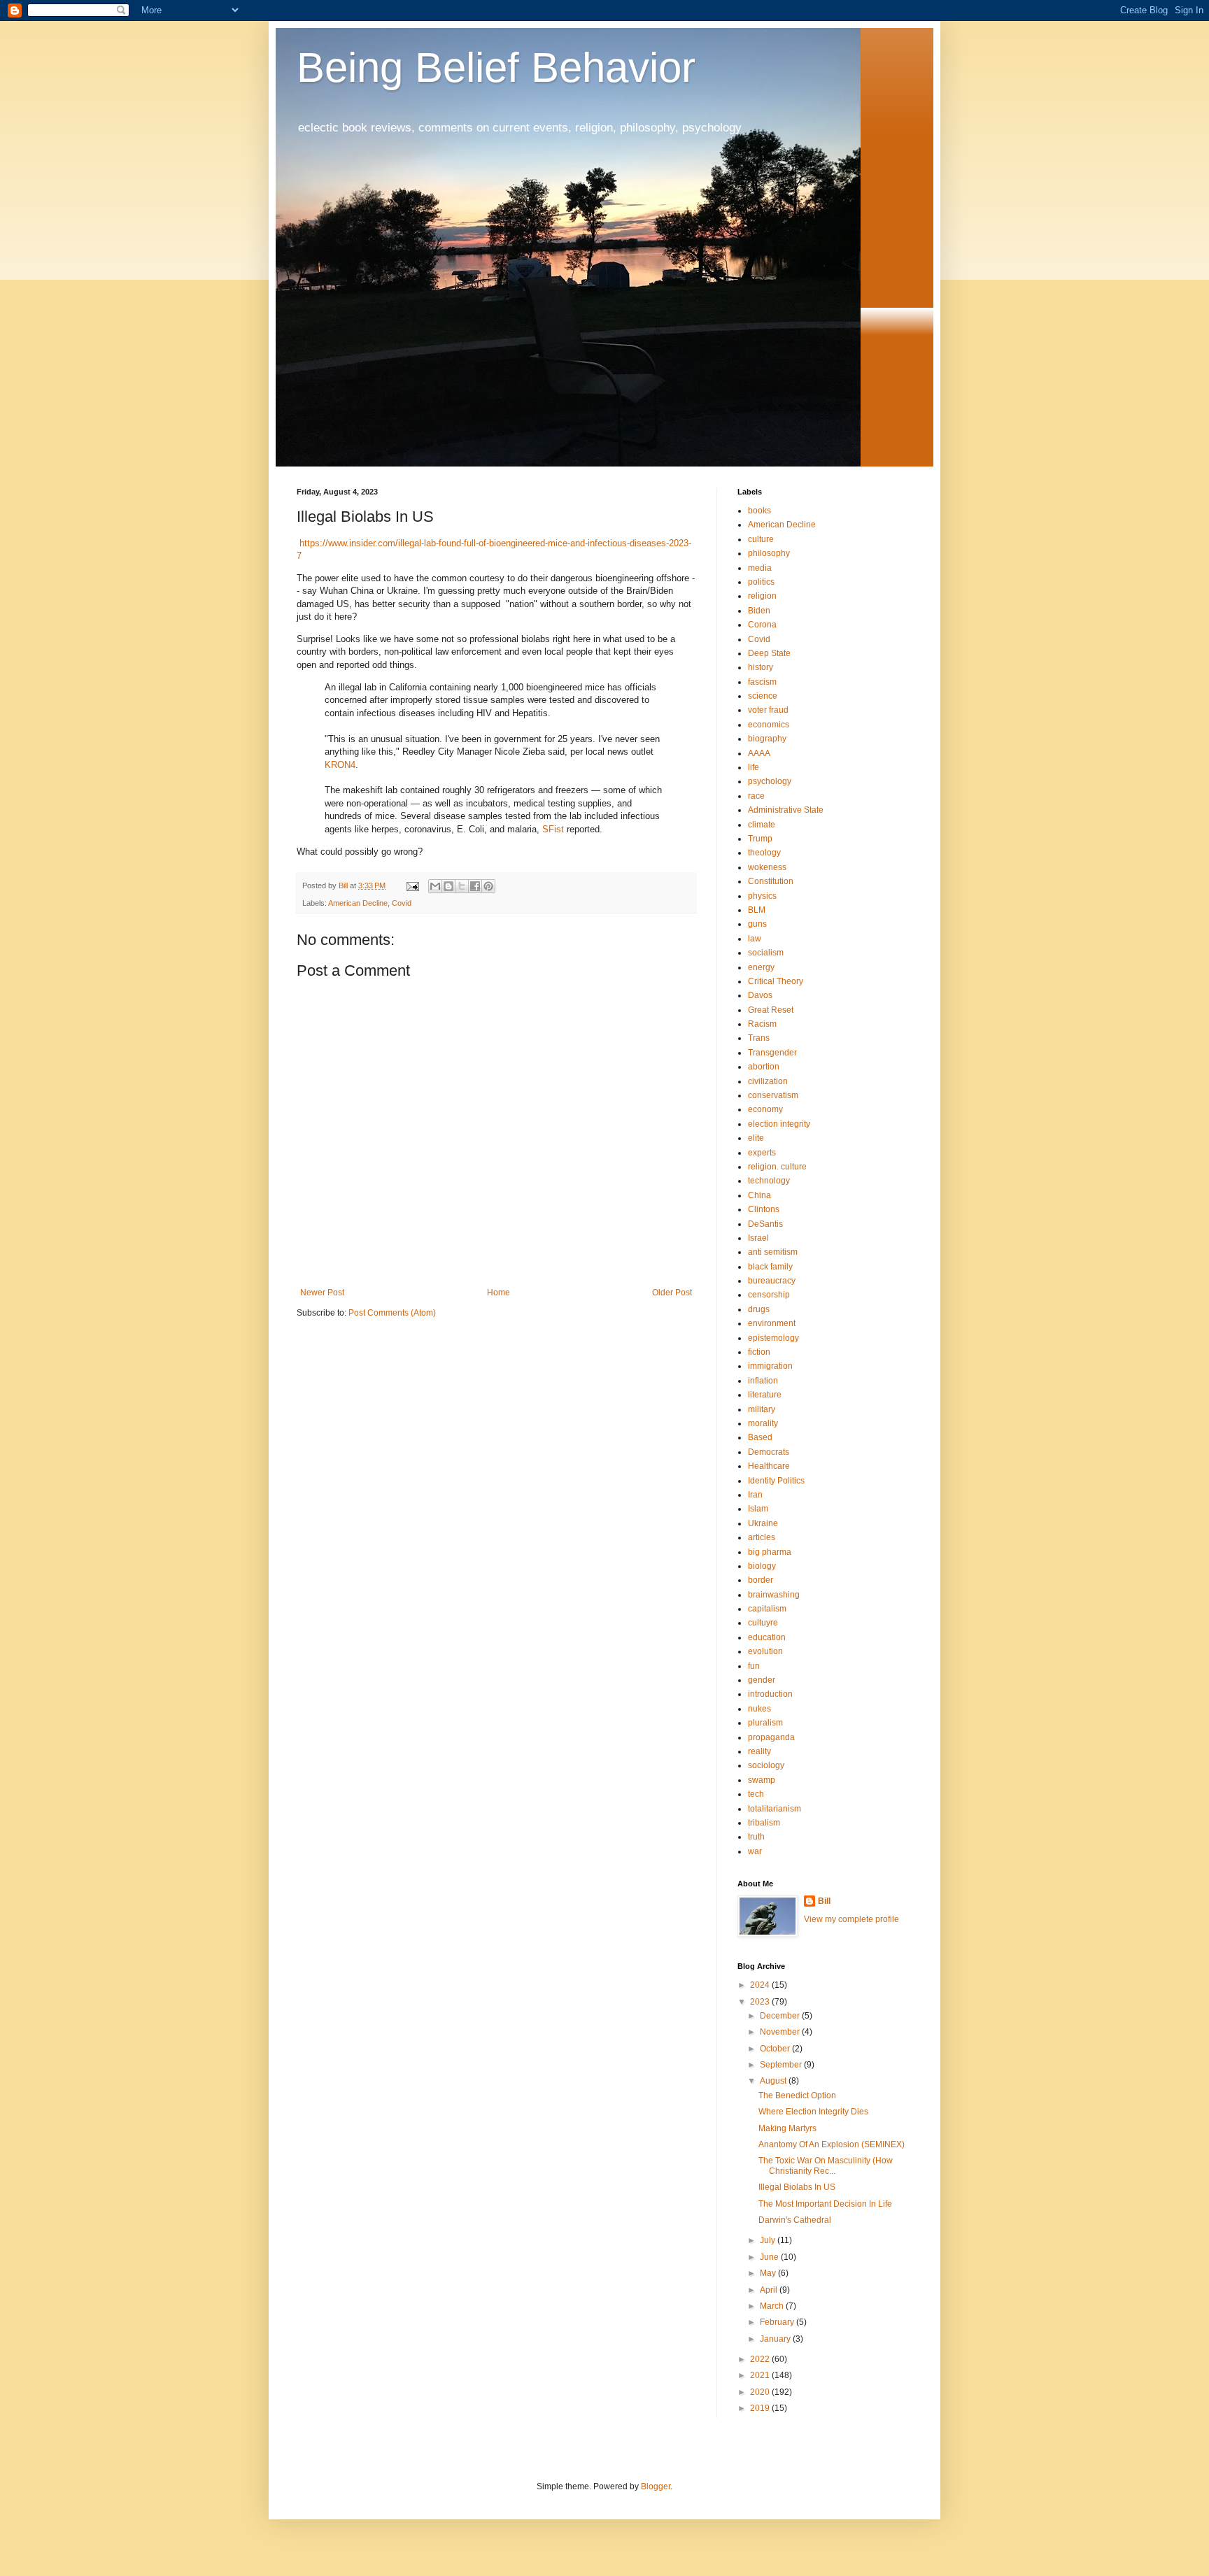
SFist (553, 829)
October (776, 2049)
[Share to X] (462, 886)
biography (767, 739)
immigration (770, 1366)
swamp (762, 1780)
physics (762, 896)
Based (760, 1437)
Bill (824, 1901)
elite (756, 1138)
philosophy (769, 553)
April (770, 2290)
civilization (768, 1081)
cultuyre (763, 1623)
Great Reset (771, 1010)
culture (761, 539)
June (770, 2257)
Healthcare (769, 1466)
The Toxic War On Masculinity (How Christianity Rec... (826, 2165)
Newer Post (322, 1293)
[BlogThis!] (448, 886)
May (769, 2273)
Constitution (771, 881)
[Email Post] (412, 885)
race (756, 796)
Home (499, 1293)
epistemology (773, 1338)
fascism (762, 682)
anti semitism (773, 1252)
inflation (763, 1381)
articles (762, 1537)
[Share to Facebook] (475, 886)
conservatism (773, 1095)
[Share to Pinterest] (488, 886)
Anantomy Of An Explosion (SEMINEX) (832, 2144)
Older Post (672, 1293)
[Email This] (435, 886)
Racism (762, 1024)
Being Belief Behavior (496, 67)
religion (762, 596)
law (755, 939)
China (759, 1195)
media (760, 568)
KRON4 (340, 765)
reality (759, 1751)
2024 (761, 1985)
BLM (757, 910)
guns (757, 924)
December (781, 2016)
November (781, 2032)
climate (762, 825)
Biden (759, 611)
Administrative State (786, 810)
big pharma (770, 1552)
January (776, 2339)
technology (769, 1181)
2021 (761, 2375)
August (774, 2081)
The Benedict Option (797, 2095)
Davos (760, 995)
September (782, 2065)
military (762, 1409)
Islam (758, 1509)
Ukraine (763, 1523)
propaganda (771, 1737)
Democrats (769, 1452)
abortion (764, 1067)
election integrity (779, 1124)
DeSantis (765, 1224)
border (761, 1580)
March (773, 2306)
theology (764, 853)
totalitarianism (775, 1809)
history (761, 667)
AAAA (759, 753)
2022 (761, 2359)
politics (761, 582)
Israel (758, 1238)
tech (756, 1794)
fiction (759, 1352)
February (778, 2322)
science (763, 696)
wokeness (767, 867)
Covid (402, 903)
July (769, 2240)
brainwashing (774, 1595)
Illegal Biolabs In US (797, 2187)
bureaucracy (772, 1281)
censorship (769, 1295)
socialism (766, 953)
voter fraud (768, 710)
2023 (761, 2002)
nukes (759, 1709)
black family (770, 1267)
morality (763, 1423)
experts (762, 1153)
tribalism (764, 1823)
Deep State (769, 653)
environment (772, 1323)
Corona (762, 625)
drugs (759, 1309)
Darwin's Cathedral (795, 2220)
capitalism (767, 1609)
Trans (759, 1038)
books (759, 511)
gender (762, 1680)
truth (756, 1837)
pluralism (765, 1723)
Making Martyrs (787, 2128)
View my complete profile (851, 1919)
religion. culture (777, 1167)
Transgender (772, 1053)
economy (765, 1109)
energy (761, 967)
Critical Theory (776, 981)
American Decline (358, 903)
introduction (770, 1694)
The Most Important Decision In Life (825, 2204)
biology (762, 1566)
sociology (766, 1765)
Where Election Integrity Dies (813, 2112)
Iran (755, 1495)
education (767, 1637)
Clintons (764, 1209)
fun (754, 1666)
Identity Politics (776, 1481)
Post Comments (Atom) (392, 1313)
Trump (760, 839)
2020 (761, 2392)
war (755, 1851)
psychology (770, 781)
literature (765, 1395)
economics (769, 725)
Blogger (656, 2486)
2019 (761, 2408)
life (754, 767)
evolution (765, 1651)
